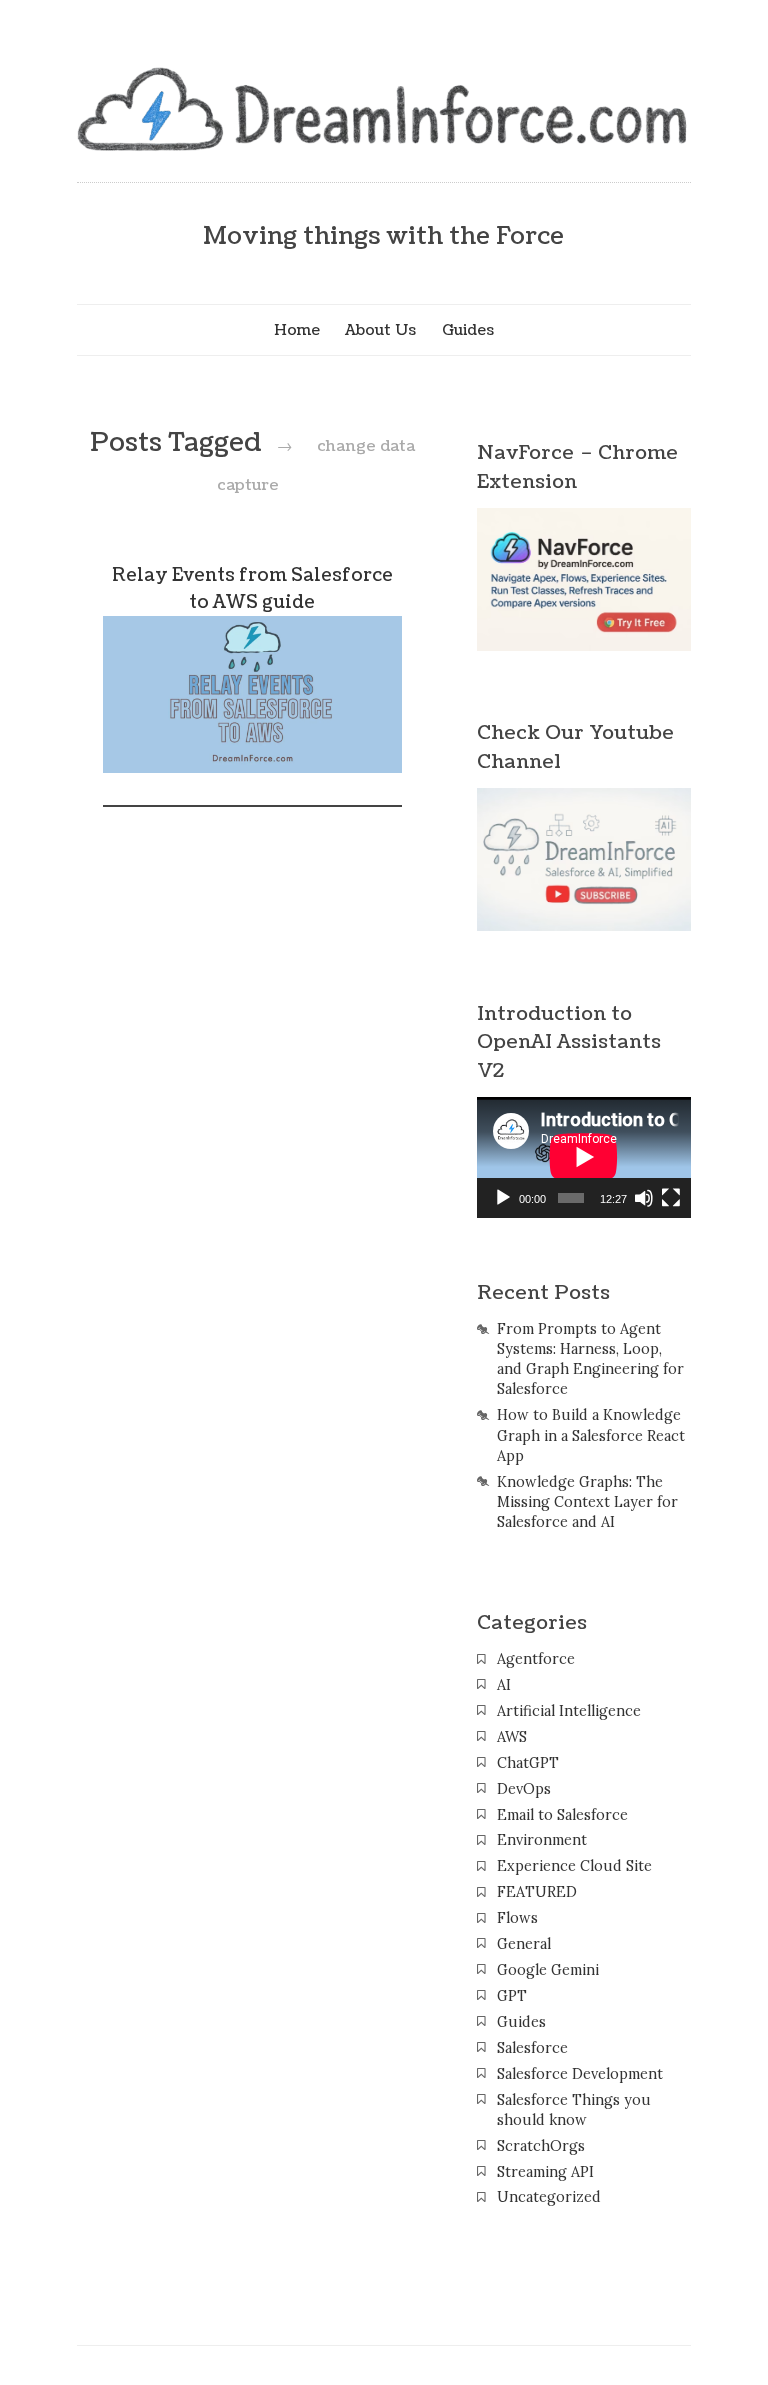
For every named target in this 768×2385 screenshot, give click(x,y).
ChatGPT (528, 1763)
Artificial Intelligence (569, 1711)
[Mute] (644, 1198)
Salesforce (532, 2048)
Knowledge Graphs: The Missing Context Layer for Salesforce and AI (587, 1502)
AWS (512, 1737)
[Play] (503, 1198)
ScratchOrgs (541, 2146)
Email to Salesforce (562, 1815)
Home (297, 330)
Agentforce (536, 1659)
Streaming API (545, 2172)
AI (504, 1685)
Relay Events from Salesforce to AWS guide (252, 588)
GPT (512, 1996)
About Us (380, 330)
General (524, 1944)
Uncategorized (549, 2197)
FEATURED (537, 1892)
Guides (468, 330)
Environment (542, 1840)
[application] (584, 1157)
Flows (517, 1918)
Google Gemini (548, 1970)
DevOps (524, 1789)
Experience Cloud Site (574, 1866)
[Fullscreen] (671, 1198)
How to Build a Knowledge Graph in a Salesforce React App (591, 1435)
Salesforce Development (580, 2074)
